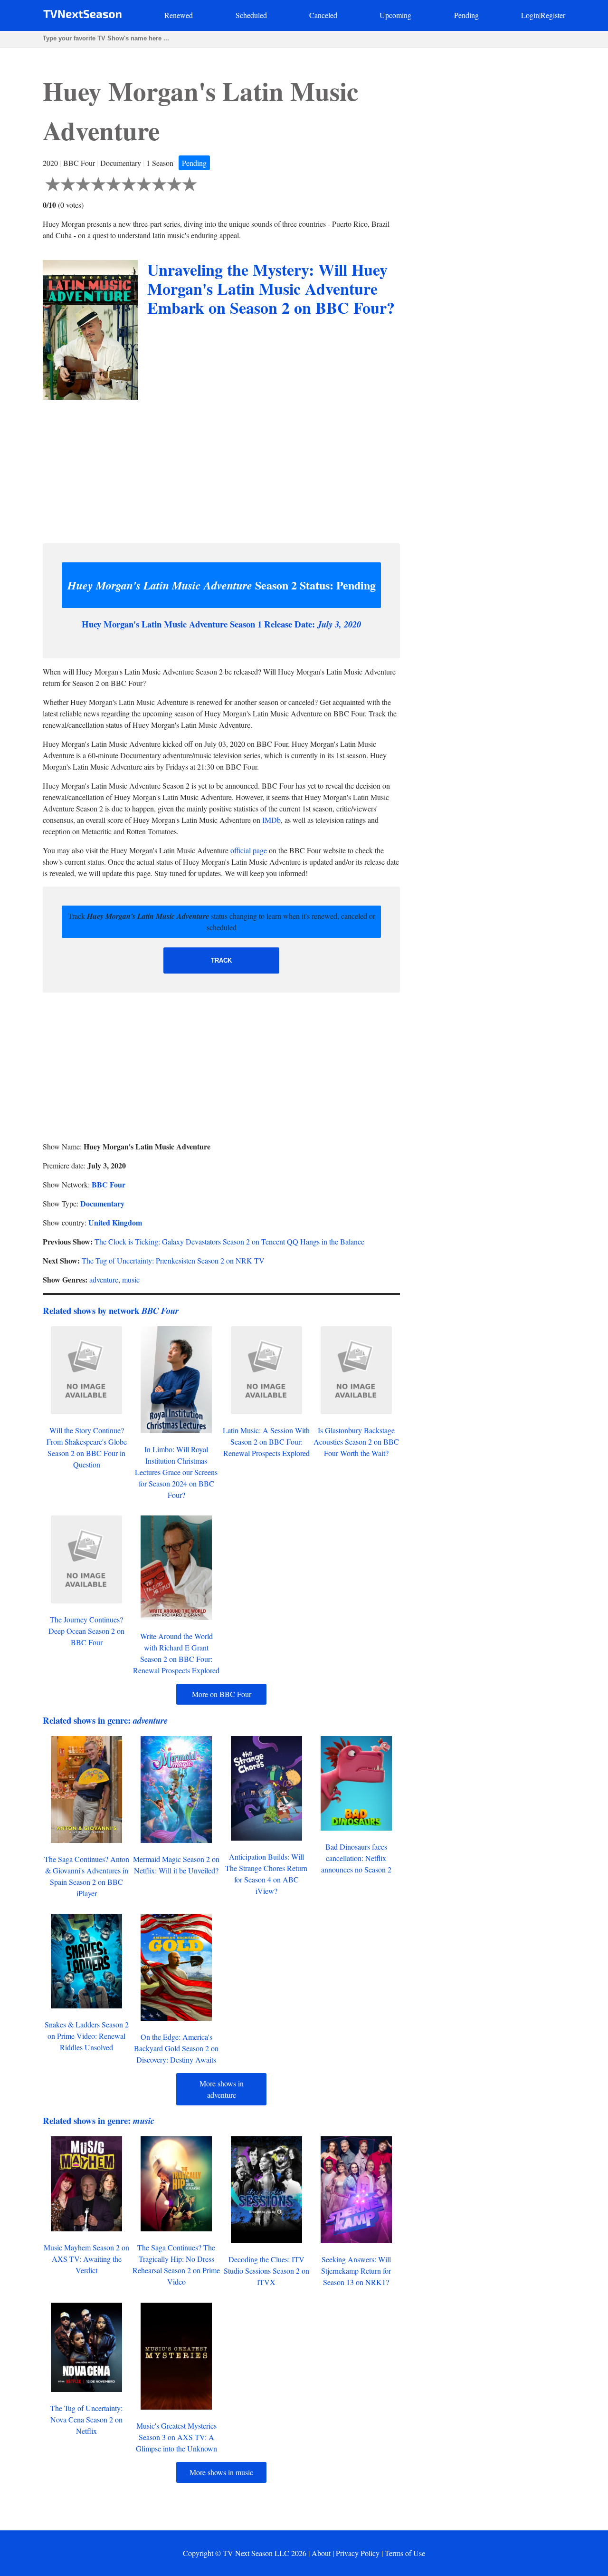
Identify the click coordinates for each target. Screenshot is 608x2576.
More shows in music (221, 2472)
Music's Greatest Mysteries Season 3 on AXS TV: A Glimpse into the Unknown (176, 2437)
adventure (104, 1279)
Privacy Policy (358, 2553)
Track (221, 960)
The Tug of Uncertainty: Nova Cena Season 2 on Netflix (86, 2419)
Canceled (323, 15)
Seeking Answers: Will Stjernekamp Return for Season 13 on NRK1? (356, 2271)
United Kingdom (115, 1222)
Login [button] (530, 15)
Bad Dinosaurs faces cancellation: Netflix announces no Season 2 (356, 1858)
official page (249, 850)
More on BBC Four (222, 1694)
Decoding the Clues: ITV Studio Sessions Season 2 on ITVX (266, 2271)
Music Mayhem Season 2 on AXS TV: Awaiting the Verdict (86, 2259)
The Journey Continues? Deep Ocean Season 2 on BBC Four (86, 1631)
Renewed (179, 15)
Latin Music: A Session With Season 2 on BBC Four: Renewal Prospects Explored (266, 1442)
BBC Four (109, 1184)
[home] (82, 16)
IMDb (271, 820)
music (131, 1279)
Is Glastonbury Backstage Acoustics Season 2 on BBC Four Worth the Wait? (356, 1442)
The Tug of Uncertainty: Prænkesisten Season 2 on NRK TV (173, 1260)
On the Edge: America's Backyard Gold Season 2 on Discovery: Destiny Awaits (176, 2048)
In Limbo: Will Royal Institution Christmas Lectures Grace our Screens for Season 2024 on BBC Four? (176, 1472)
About (321, 2553)
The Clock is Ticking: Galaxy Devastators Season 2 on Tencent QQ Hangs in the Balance (229, 1241)
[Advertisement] (221, 469)
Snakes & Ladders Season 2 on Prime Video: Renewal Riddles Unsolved (87, 2036)
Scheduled (251, 15)
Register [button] (553, 15)
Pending (466, 15)
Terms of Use (405, 2553)
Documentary (102, 1203)
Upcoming (395, 15)
